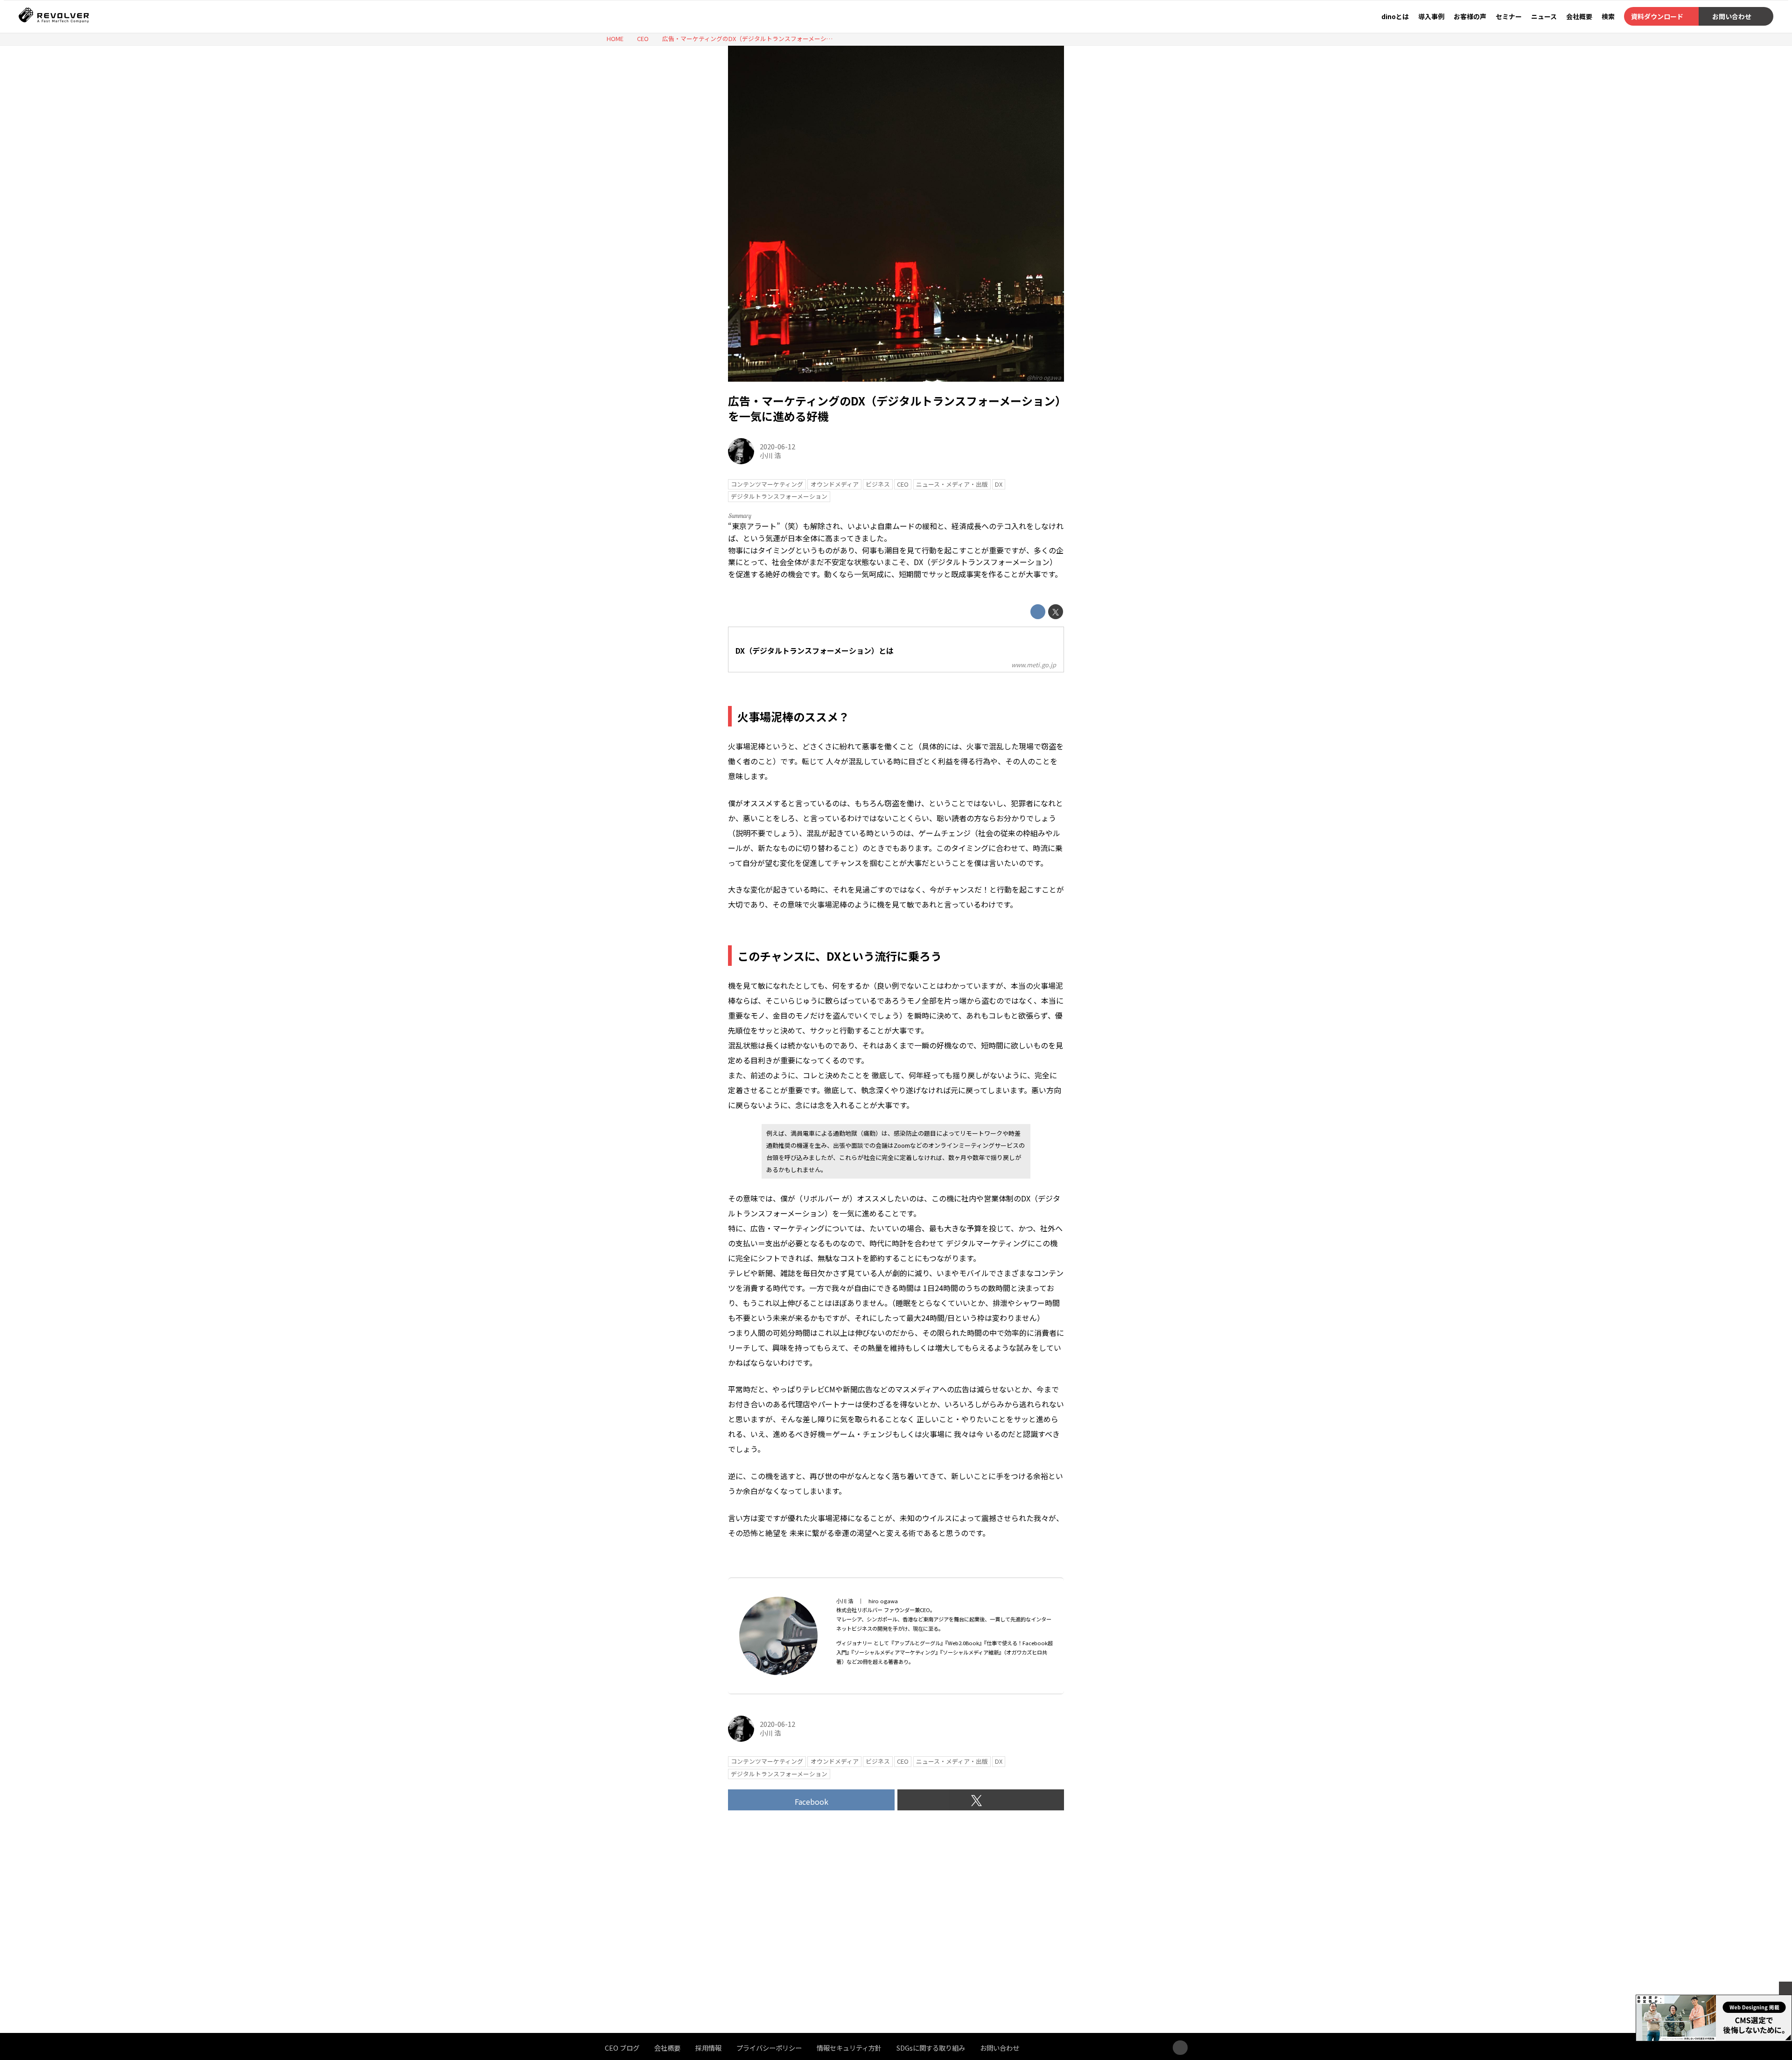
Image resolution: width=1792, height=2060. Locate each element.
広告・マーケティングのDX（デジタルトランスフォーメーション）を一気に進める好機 (894, 409)
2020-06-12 (777, 446)
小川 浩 (770, 455)
